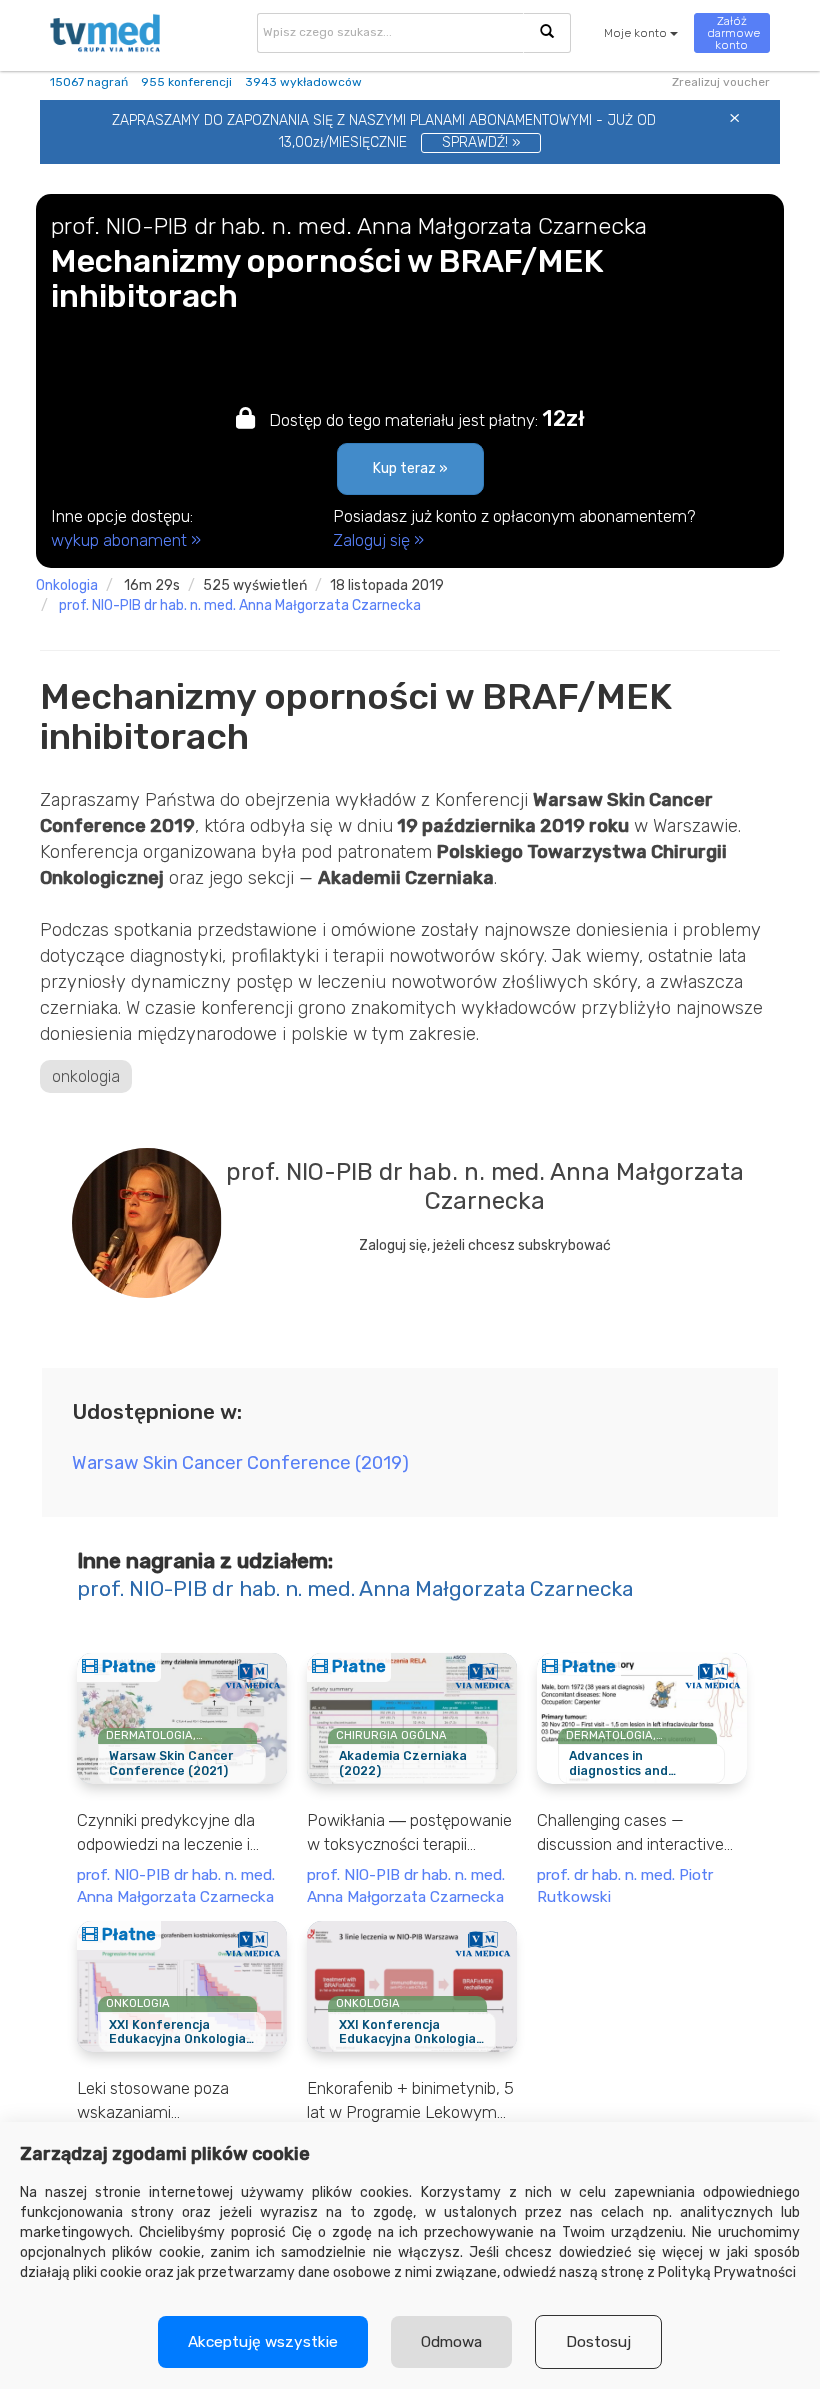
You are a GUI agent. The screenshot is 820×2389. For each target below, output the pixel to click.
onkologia (67, 585)
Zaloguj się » (378, 540)
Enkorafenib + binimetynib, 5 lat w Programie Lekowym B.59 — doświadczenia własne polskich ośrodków (410, 2101)
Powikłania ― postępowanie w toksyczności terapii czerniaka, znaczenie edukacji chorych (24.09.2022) (409, 1833)
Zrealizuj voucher (721, 82)
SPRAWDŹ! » (481, 142)
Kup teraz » (410, 468)
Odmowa (451, 2342)
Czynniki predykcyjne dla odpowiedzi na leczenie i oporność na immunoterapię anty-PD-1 (178, 1833)
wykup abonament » (126, 540)
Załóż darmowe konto (733, 33)
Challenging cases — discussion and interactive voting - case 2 (630, 1833)
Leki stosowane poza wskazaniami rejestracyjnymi (153, 2101)
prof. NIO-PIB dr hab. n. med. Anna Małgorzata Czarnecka (240, 605)
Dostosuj (598, 2342)
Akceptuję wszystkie (263, 2342)
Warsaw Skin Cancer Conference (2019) (240, 1463)
